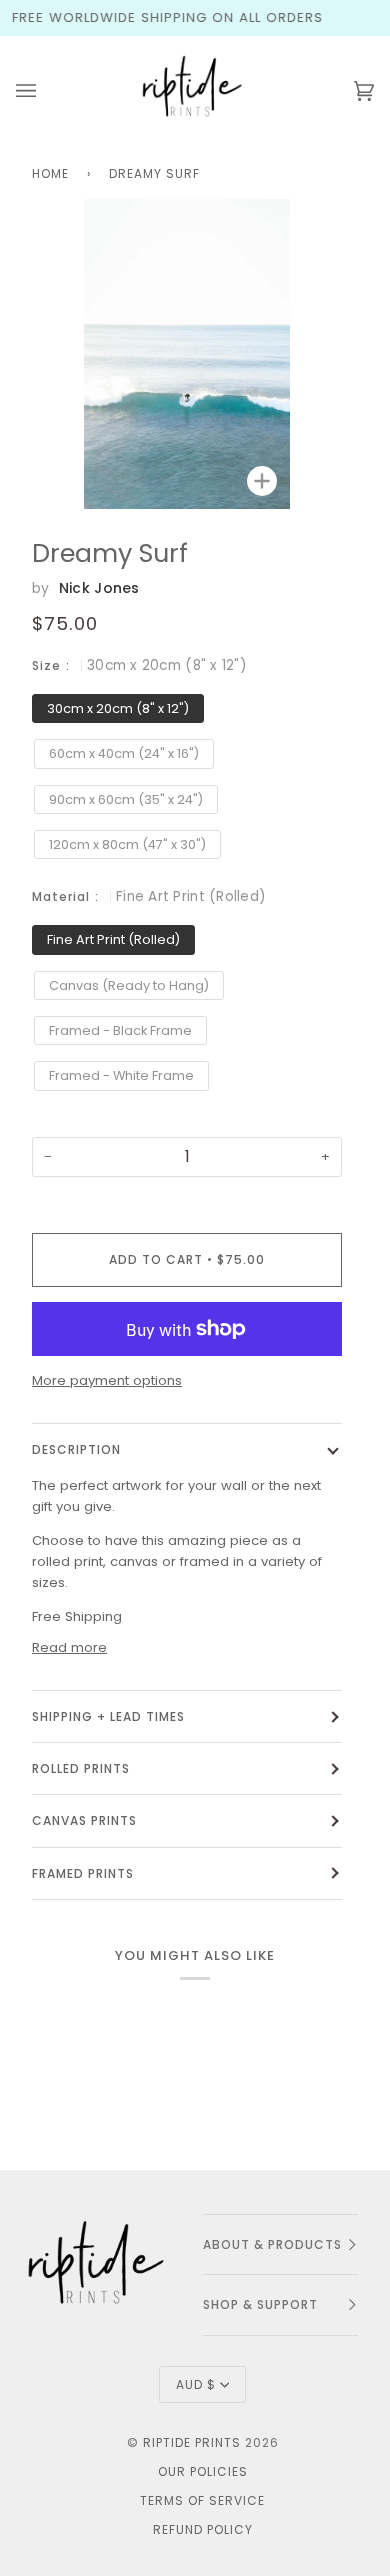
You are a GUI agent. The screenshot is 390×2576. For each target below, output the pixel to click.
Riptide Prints (192, 2442)
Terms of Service (202, 2500)
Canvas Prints (84, 1820)
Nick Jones (99, 588)
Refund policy (203, 2529)
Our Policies (203, 2471)
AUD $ (196, 2384)
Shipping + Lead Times (108, 1716)
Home (50, 173)
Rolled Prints (81, 1768)
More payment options (107, 1380)
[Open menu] (46, 91)
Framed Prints (83, 1873)
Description (76, 1449)
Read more (69, 1647)
